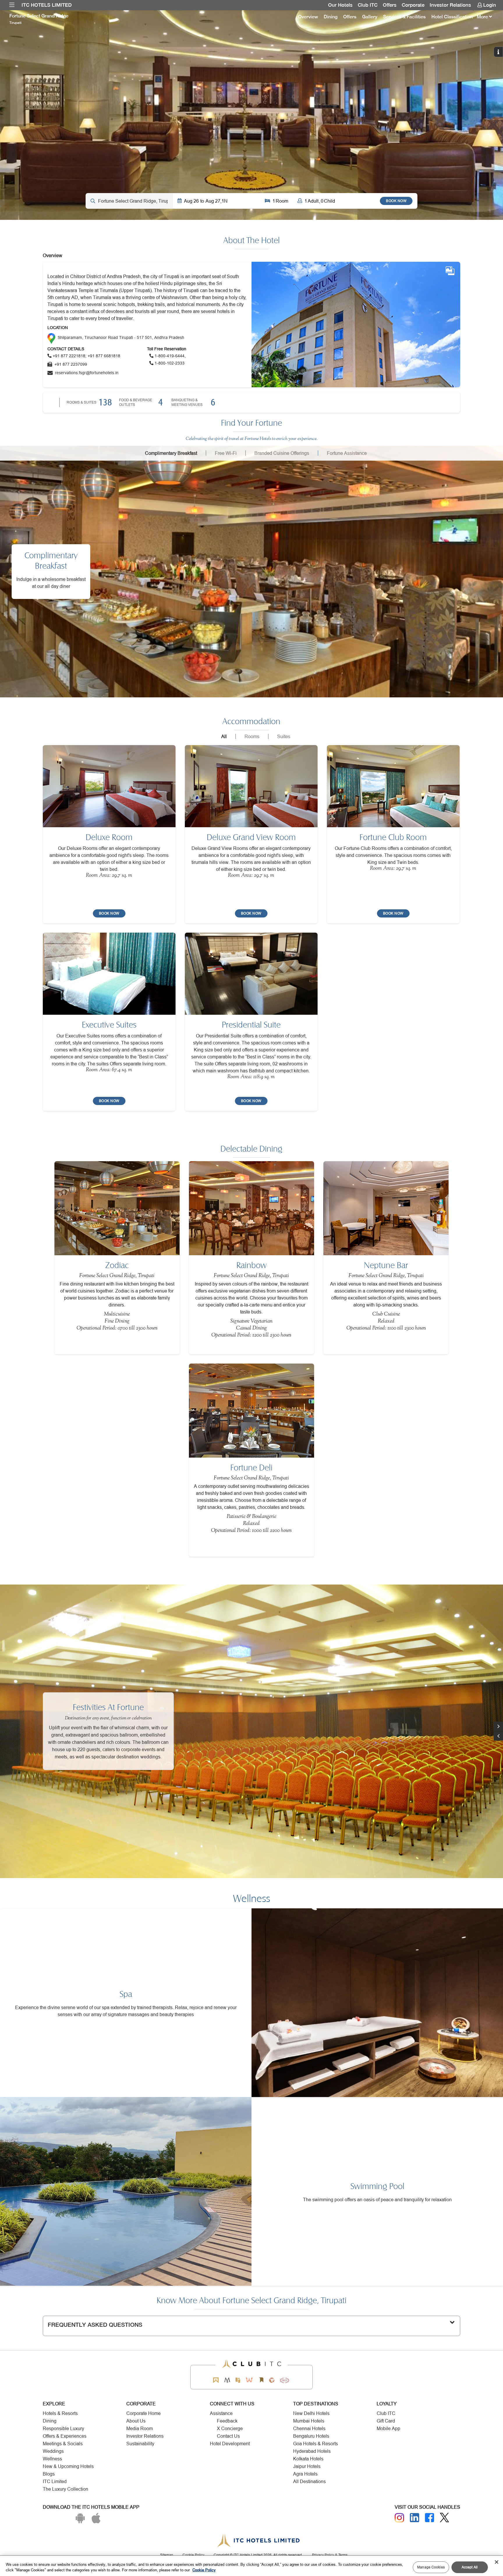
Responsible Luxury (63, 2429)
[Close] (497, 2562)
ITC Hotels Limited (47, 5)
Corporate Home (144, 2413)
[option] (251, 115)
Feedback (227, 2421)
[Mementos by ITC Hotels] (227, 2380)
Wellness (52, 2459)
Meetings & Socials (63, 2444)
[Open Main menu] (12, 5)
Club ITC (368, 5)
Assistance (221, 2413)
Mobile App (388, 2429)
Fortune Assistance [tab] (347, 453)
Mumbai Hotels (309, 2421)
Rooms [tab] (252, 736)
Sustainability (140, 2444)
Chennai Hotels (309, 2429)
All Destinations (309, 2482)
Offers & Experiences (65, 2436)
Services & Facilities (404, 17)
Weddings (53, 2451)
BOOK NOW (396, 201)
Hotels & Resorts (60, 2413)
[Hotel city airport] (129, 201)
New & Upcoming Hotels (68, 2466)
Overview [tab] (53, 255)
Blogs (49, 2474)
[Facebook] (430, 2518)
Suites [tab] (284, 736)
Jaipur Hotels (307, 2466)
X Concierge (230, 2429)
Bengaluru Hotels (311, 2436)
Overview (308, 17)
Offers (390, 5)
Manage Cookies (431, 2567)
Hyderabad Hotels (312, 2451)
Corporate (413, 5)
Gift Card (386, 2421)
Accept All (470, 2567)
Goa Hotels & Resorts (316, 2444)
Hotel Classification (452, 17)
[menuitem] (12, 5)
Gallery (370, 17)
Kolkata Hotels (308, 2459)
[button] (498, 1736)
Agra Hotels (305, 2474)
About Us (136, 2421)
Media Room (140, 2429)
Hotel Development (230, 2444)
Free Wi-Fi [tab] (226, 453)
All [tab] (224, 736)
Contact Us (228, 2436)
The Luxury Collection (65, 2489)
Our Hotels (340, 5)
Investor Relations (450, 5)
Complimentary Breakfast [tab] (171, 453)
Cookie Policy (204, 2570)
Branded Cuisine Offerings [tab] (282, 453)
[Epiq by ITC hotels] (238, 2380)
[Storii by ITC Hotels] (261, 2380)
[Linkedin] (415, 2518)
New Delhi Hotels (311, 2413)
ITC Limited (55, 2482)
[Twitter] (444, 2518)
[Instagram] (399, 2518)
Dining (331, 17)
